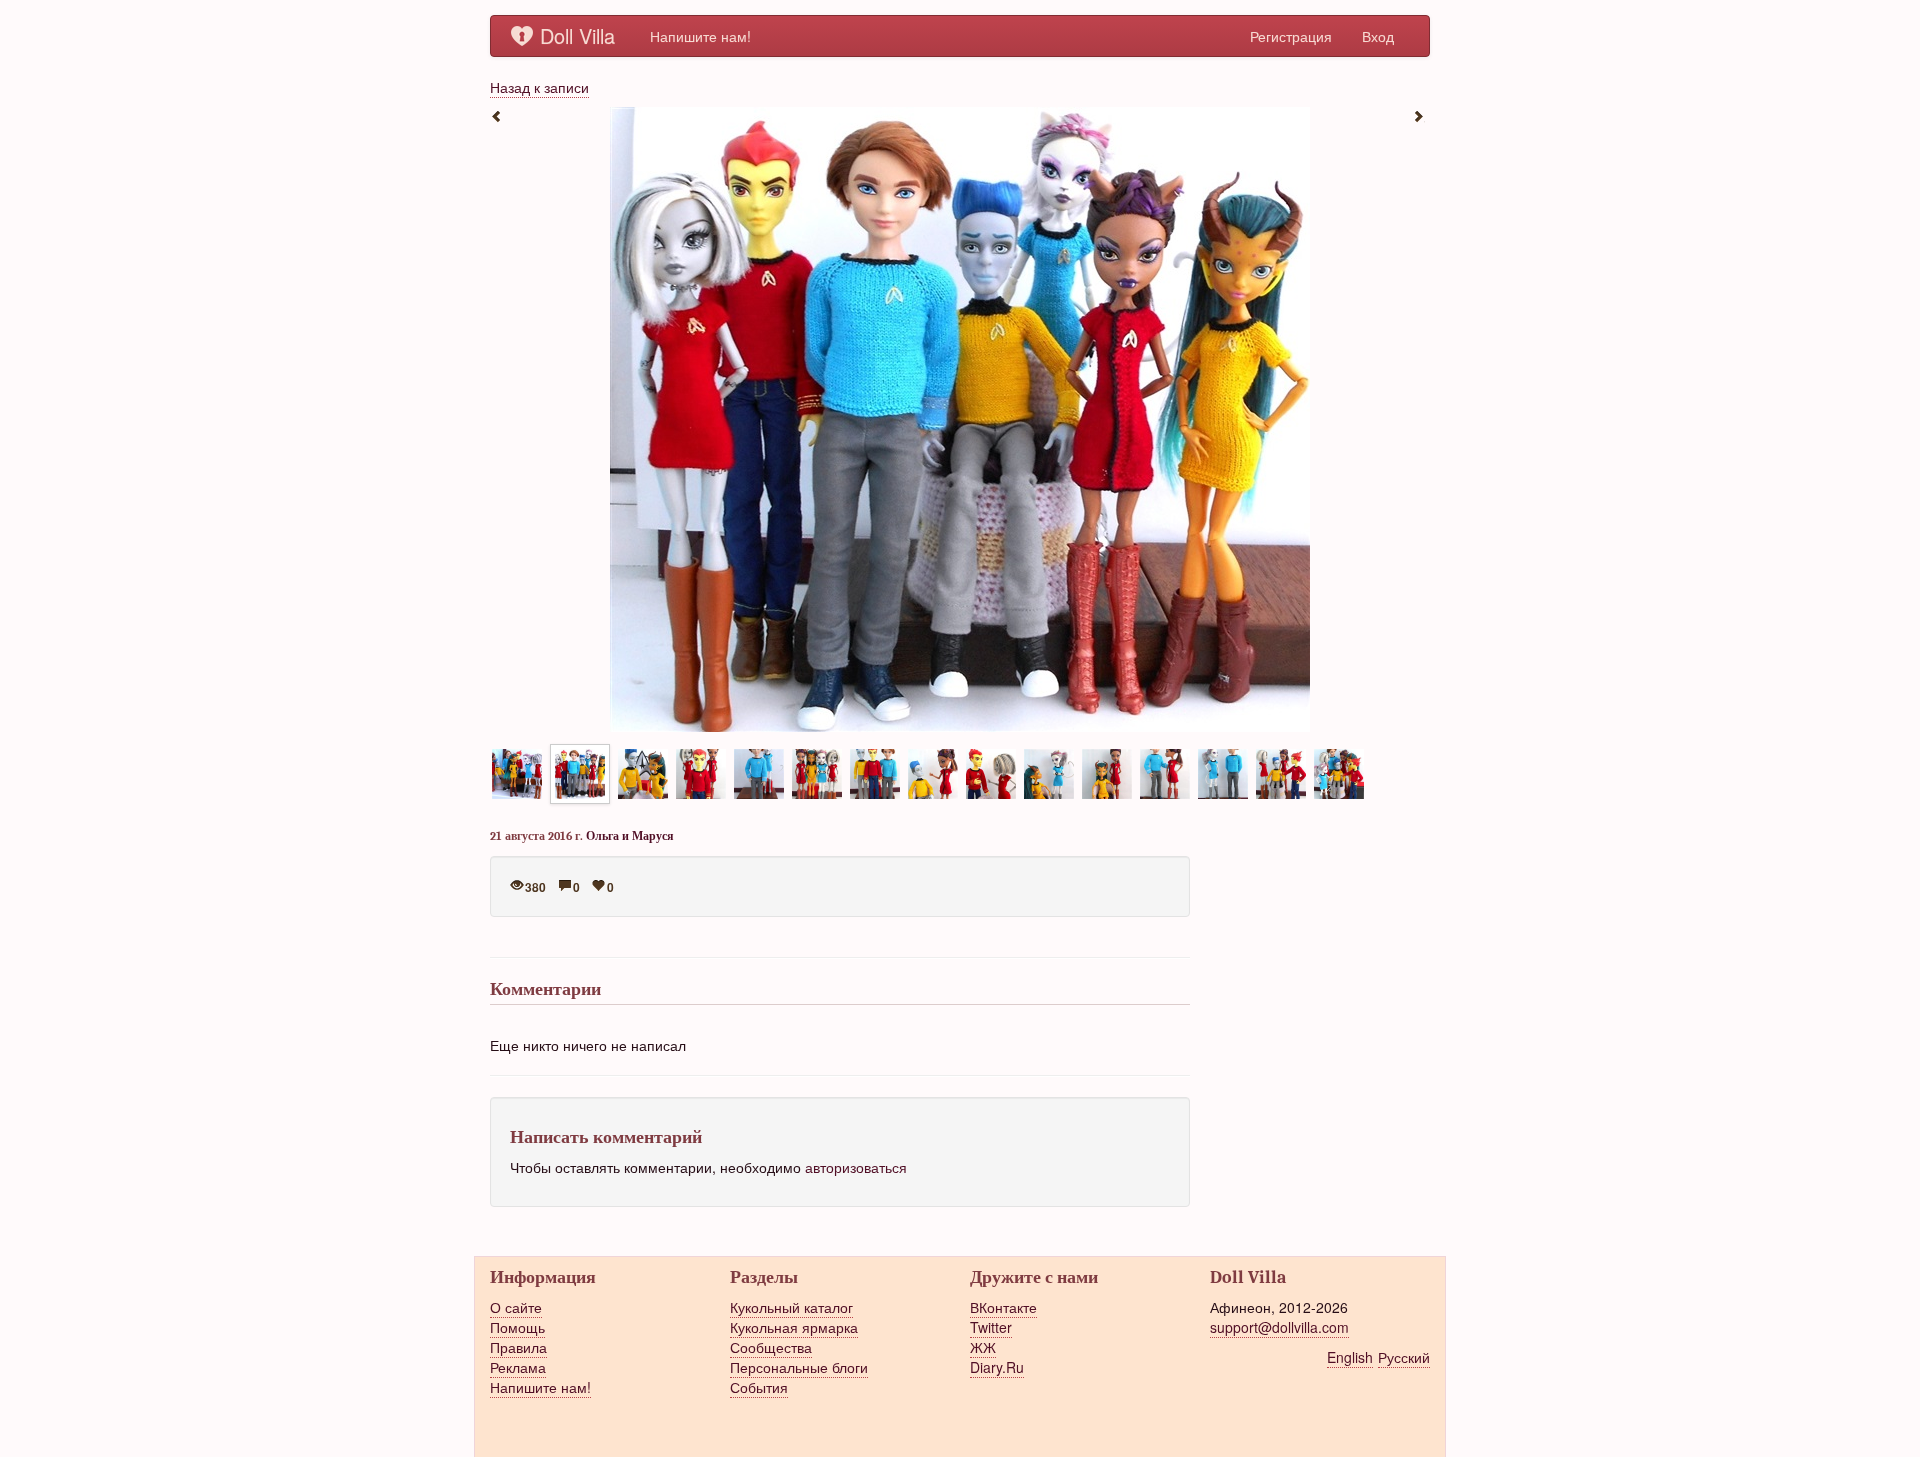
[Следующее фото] (1420, 115)
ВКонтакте (1003, 1307)
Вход (1378, 36)
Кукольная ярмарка (794, 1327)
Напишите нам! (700, 36)
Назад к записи (539, 87)
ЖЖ (983, 1347)
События (759, 1387)
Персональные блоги (799, 1367)
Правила (518, 1347)
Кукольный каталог (791, 1307)
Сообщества (771, 1347)
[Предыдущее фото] (499, 115)
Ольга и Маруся (630, 836)
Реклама (518, 1367)
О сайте (516, 1307)
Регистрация (1291, 36)
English (1350, 1357)
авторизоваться (856, 1167)
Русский (1404, 1357)
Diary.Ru (997, 1367)
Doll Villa (577, 35)
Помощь (517, 1327)
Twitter (991, 1327)
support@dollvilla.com (1279, 1327)
